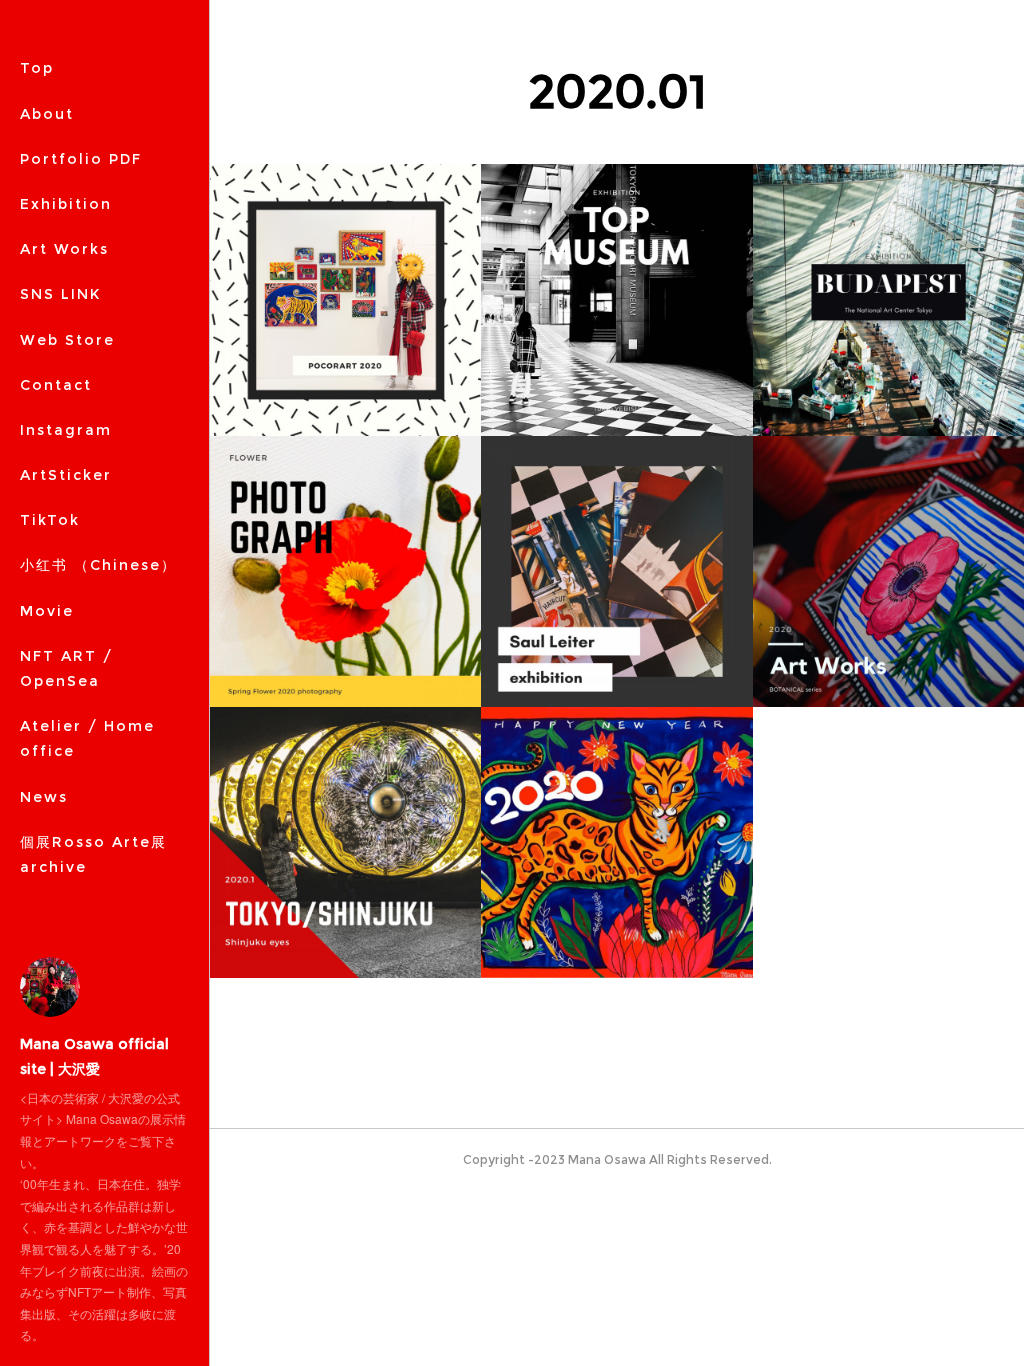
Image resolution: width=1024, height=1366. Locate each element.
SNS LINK (60, 294)
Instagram (66, 430)
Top (37, 68)
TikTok (50, 520)
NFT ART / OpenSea (66, 668)
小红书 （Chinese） (98, 565)
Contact (56, 385)
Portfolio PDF (81, 159)
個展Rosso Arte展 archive (93, 854)
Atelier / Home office (87, 738)
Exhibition (66, 204)
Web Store (67, 340)
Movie (47, 611)
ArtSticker (66, 475)
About (47, 114)
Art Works (64, 249)
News (44, 797)
